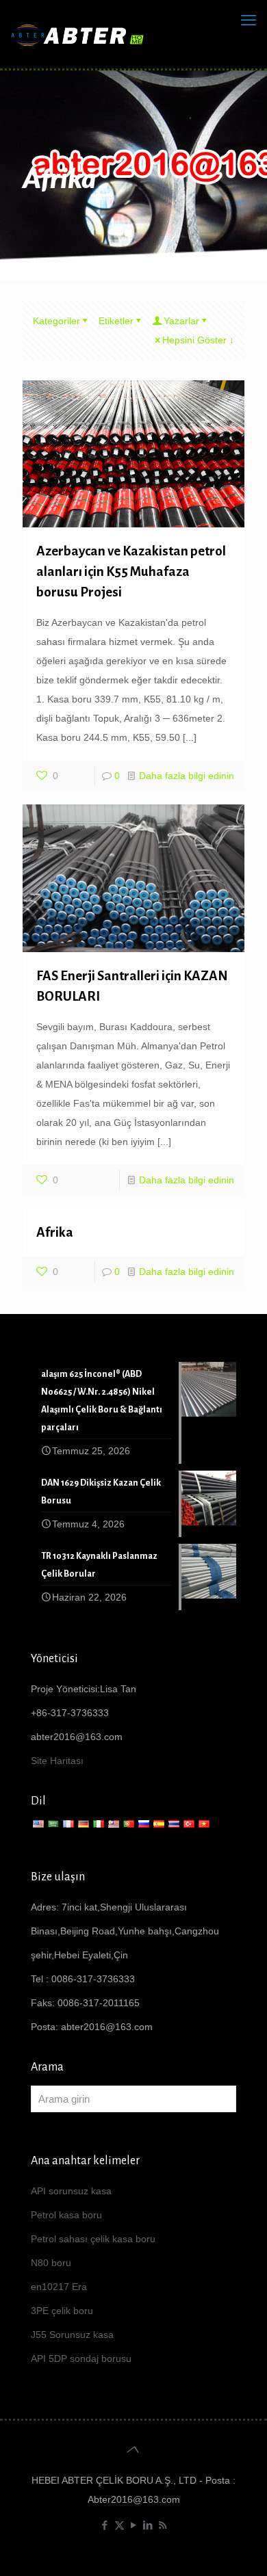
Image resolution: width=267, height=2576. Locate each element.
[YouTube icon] (134, 2525)
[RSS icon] (163, 2525)
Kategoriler (56, 321)
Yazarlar (181, 321)
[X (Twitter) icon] (119, 2525)
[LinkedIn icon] (148, 2525)
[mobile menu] (249, 21)
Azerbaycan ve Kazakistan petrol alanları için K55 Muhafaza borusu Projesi (131, 571)
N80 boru (51, 2263)
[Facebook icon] (105, 2525)
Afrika (55, 1232)
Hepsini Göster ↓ (198, 340)
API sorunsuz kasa (71, 2191)
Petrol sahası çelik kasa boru (93, 2239)
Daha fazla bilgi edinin (187, 776)
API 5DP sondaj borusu (81, 2358)
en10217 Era (59, 2287)
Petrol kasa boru (66, 2215)
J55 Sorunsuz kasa (72, 2335)
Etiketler (116, 321)
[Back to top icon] (133, 2449)
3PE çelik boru (62, 2311)
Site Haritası (57, 1761)
